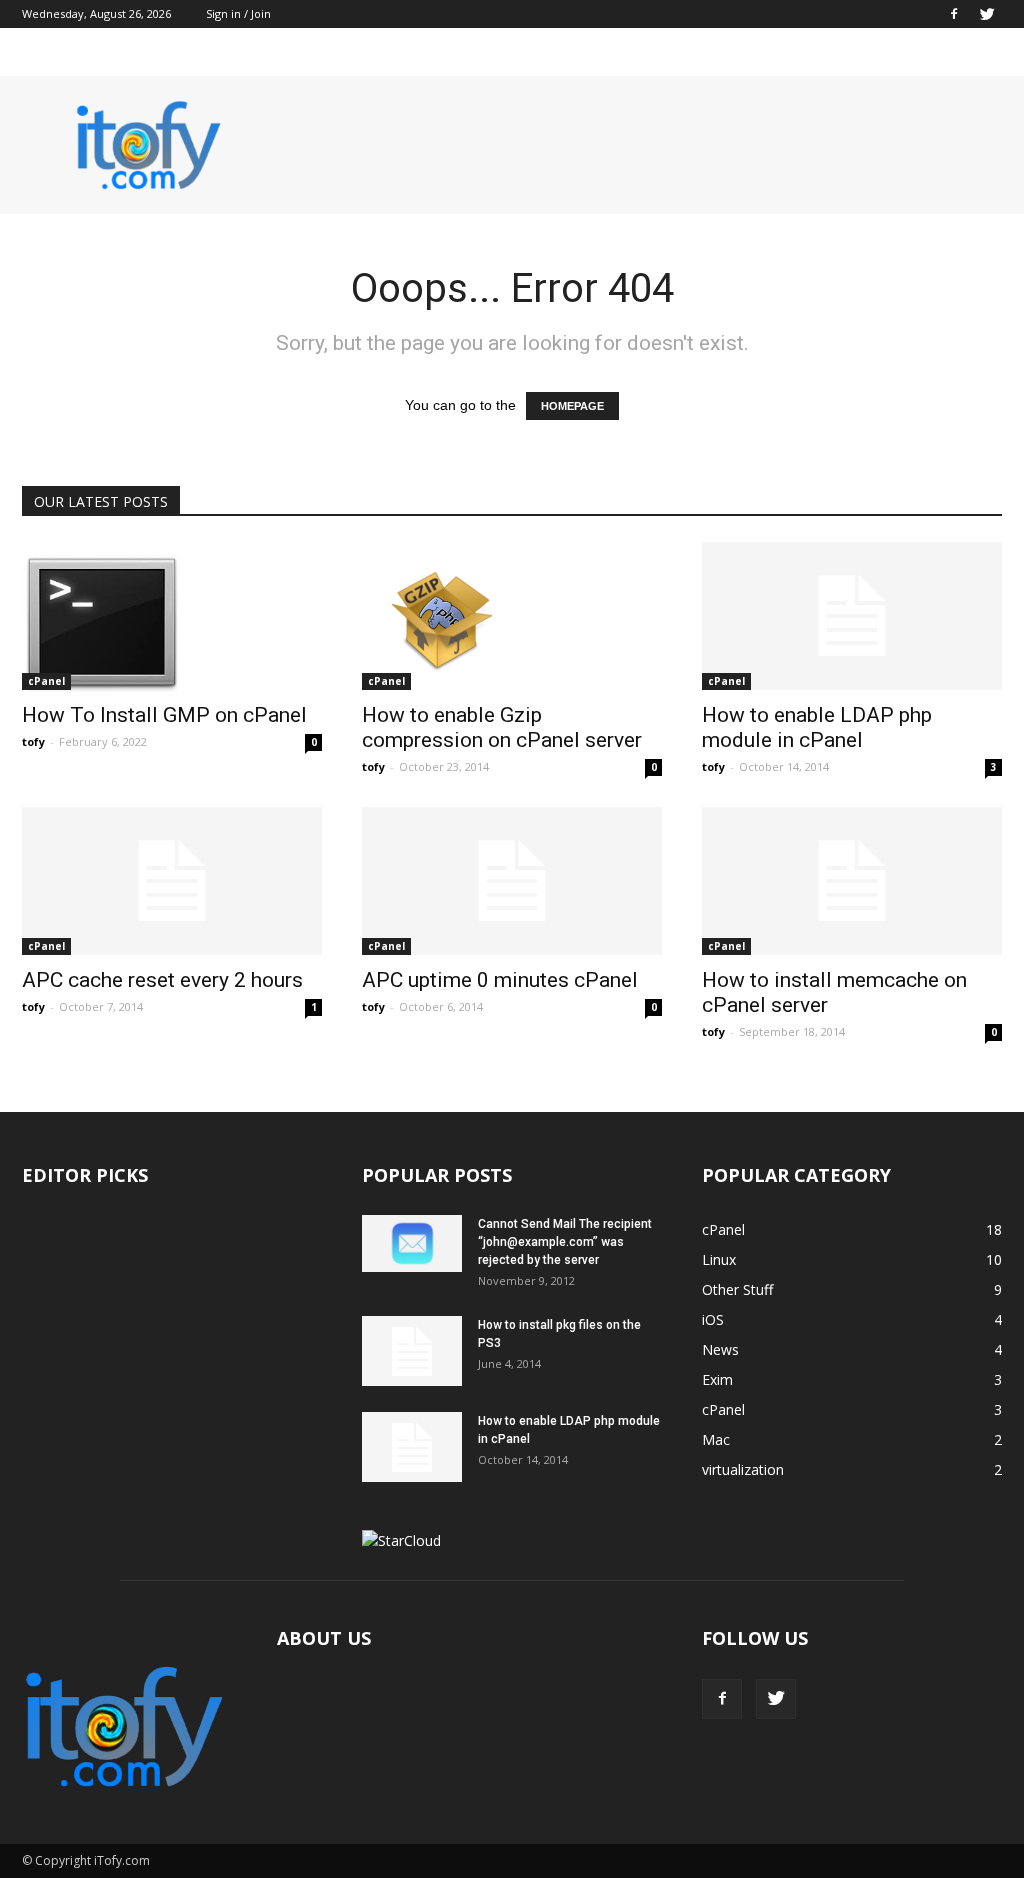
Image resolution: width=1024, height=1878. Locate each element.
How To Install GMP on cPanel (164, 715)
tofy (33, 741)
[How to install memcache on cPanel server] (852, 881)
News (720, 1349)
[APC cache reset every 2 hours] (172, 881)
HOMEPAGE (572, 406)
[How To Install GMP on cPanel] (172, 622)
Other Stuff (737, 1289)
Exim (717, 1379)
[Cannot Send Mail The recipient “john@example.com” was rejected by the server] (412, 1243)
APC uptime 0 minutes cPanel (500, 980)
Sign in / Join (238, 13)
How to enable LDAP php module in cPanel (817, 727)
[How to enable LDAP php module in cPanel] (852, 616)
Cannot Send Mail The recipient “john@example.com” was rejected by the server (565, 1242)
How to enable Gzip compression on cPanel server (502, 727)
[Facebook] (954, 14)
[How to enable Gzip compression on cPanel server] (512, 622)
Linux (719, 1259)
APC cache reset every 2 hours (162, 980)
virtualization (743, 1469)
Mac (716, 1439)
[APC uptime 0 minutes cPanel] (512, 881)
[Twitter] (987, 14)
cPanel (46, 681)
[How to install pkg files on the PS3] (412, 1351)
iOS (713, 1319)
